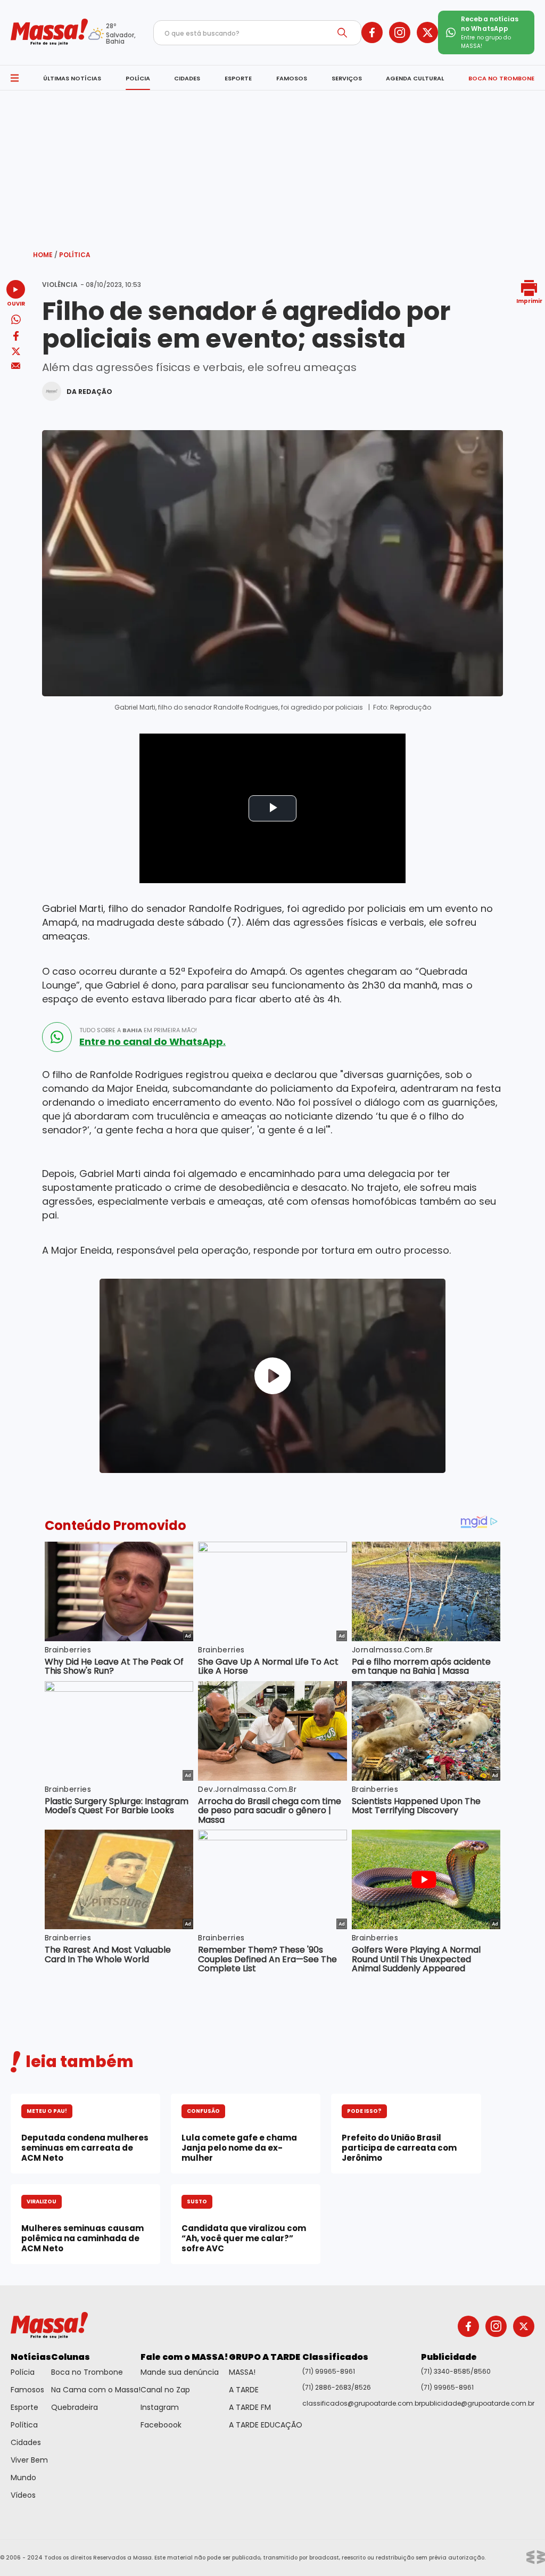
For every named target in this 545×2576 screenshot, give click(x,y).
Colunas (71, 2357)
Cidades (26, 2442)
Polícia (23, 2372)
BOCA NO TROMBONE (501, 78)
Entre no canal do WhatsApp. (152, 1042)
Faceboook (161, 2425)
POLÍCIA (138, 78)
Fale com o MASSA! (184, 2357)
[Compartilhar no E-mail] (16, 366)
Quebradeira (75, 2407)
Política (75, 255)
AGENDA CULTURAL (415, 78)
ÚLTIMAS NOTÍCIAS (72, 78)
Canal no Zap (165, 2390)
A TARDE (244, 2390)
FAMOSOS (292, 78)
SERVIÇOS (347, 78)
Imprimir (529, 301)
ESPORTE (238, 78)
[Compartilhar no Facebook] (16, 338)
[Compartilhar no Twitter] (16, 352)
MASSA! (242, 2372)
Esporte (24, 2407)
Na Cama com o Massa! (96, 2390)
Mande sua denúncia (180, 2372)
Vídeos (23, 2495)
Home (45, 255)
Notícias (31, 2357)
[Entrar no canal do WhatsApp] (57, 1037)
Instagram (160, 2407)
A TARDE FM (250, 2407)
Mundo (23, 2478)
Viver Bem (29, 2460)
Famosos (27, 2390)
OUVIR (16, 303)
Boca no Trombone (87, 2372)
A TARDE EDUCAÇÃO (266, 2425)
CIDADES (187, 78)
